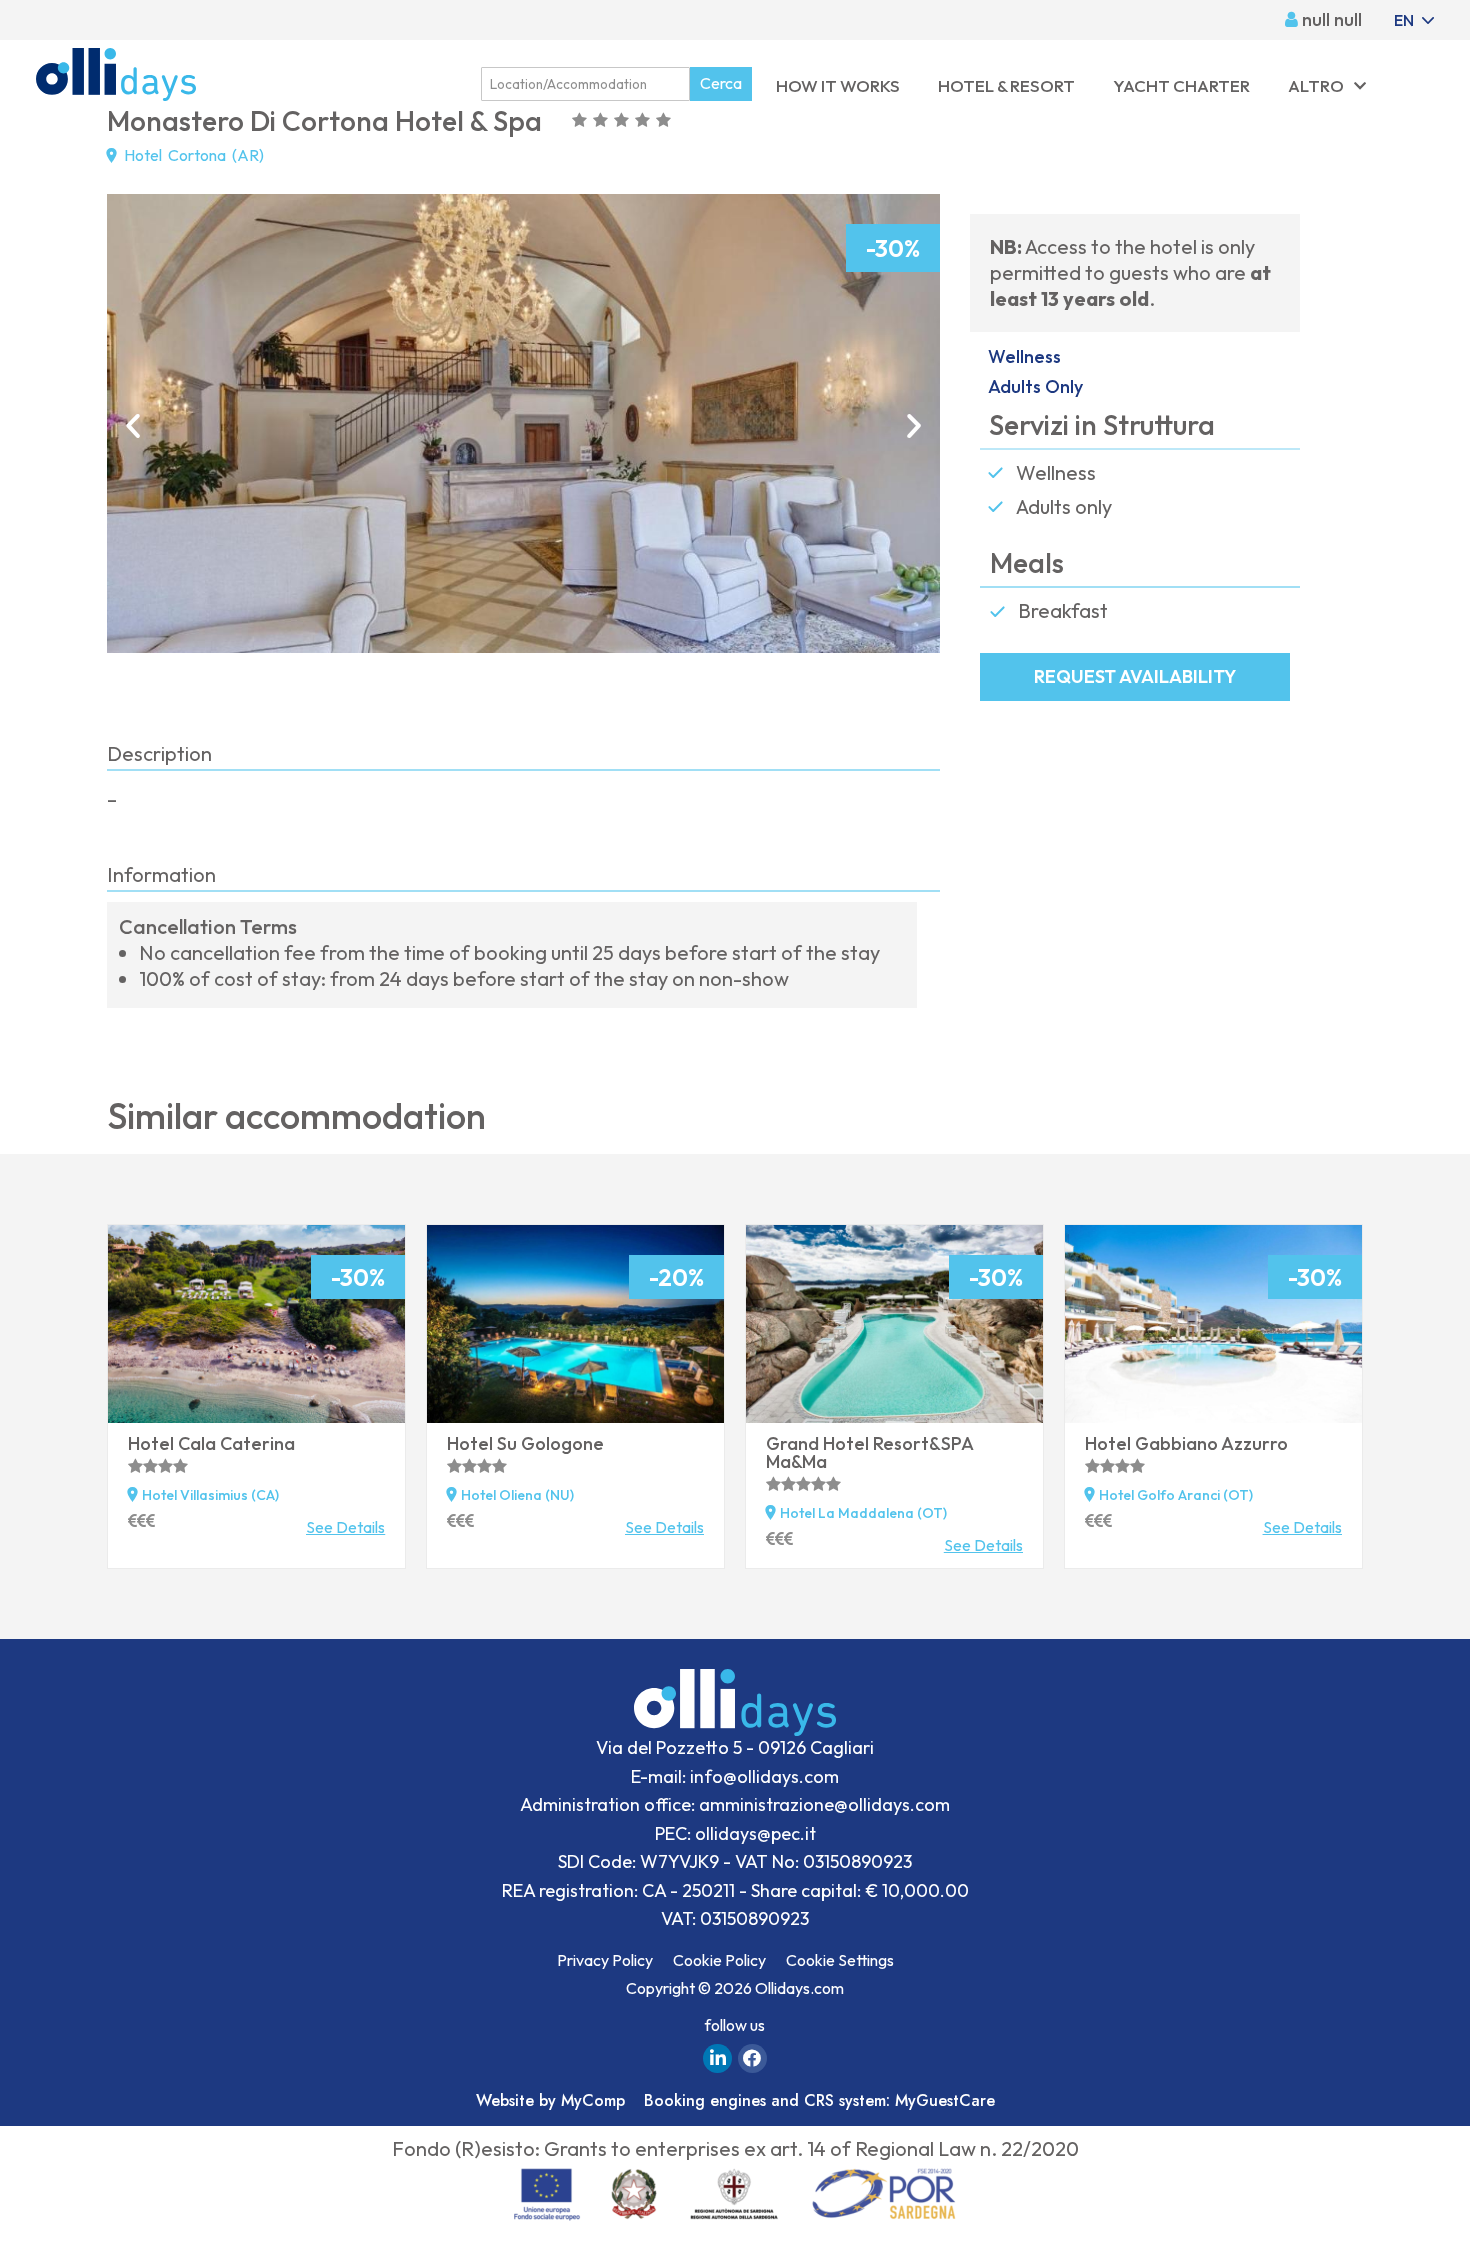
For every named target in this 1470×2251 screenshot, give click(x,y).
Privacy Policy (605, 1960)
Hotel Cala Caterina (211, 1443)
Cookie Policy (719, 1960)
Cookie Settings (840, 1960)
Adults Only (1035, 386)
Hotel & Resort (1006, 85)
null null (1330, 19)
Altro (1316, 85)
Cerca (721, 83)
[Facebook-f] (752, 2058)
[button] (133, 426)
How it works (838, 85)
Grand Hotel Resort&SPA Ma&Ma (869, 1452)
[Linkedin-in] (717, 2058)
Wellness (1024, 356)
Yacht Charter (1181, 85)
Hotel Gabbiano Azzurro (1186, 1443)
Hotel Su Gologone (525, 1443)
